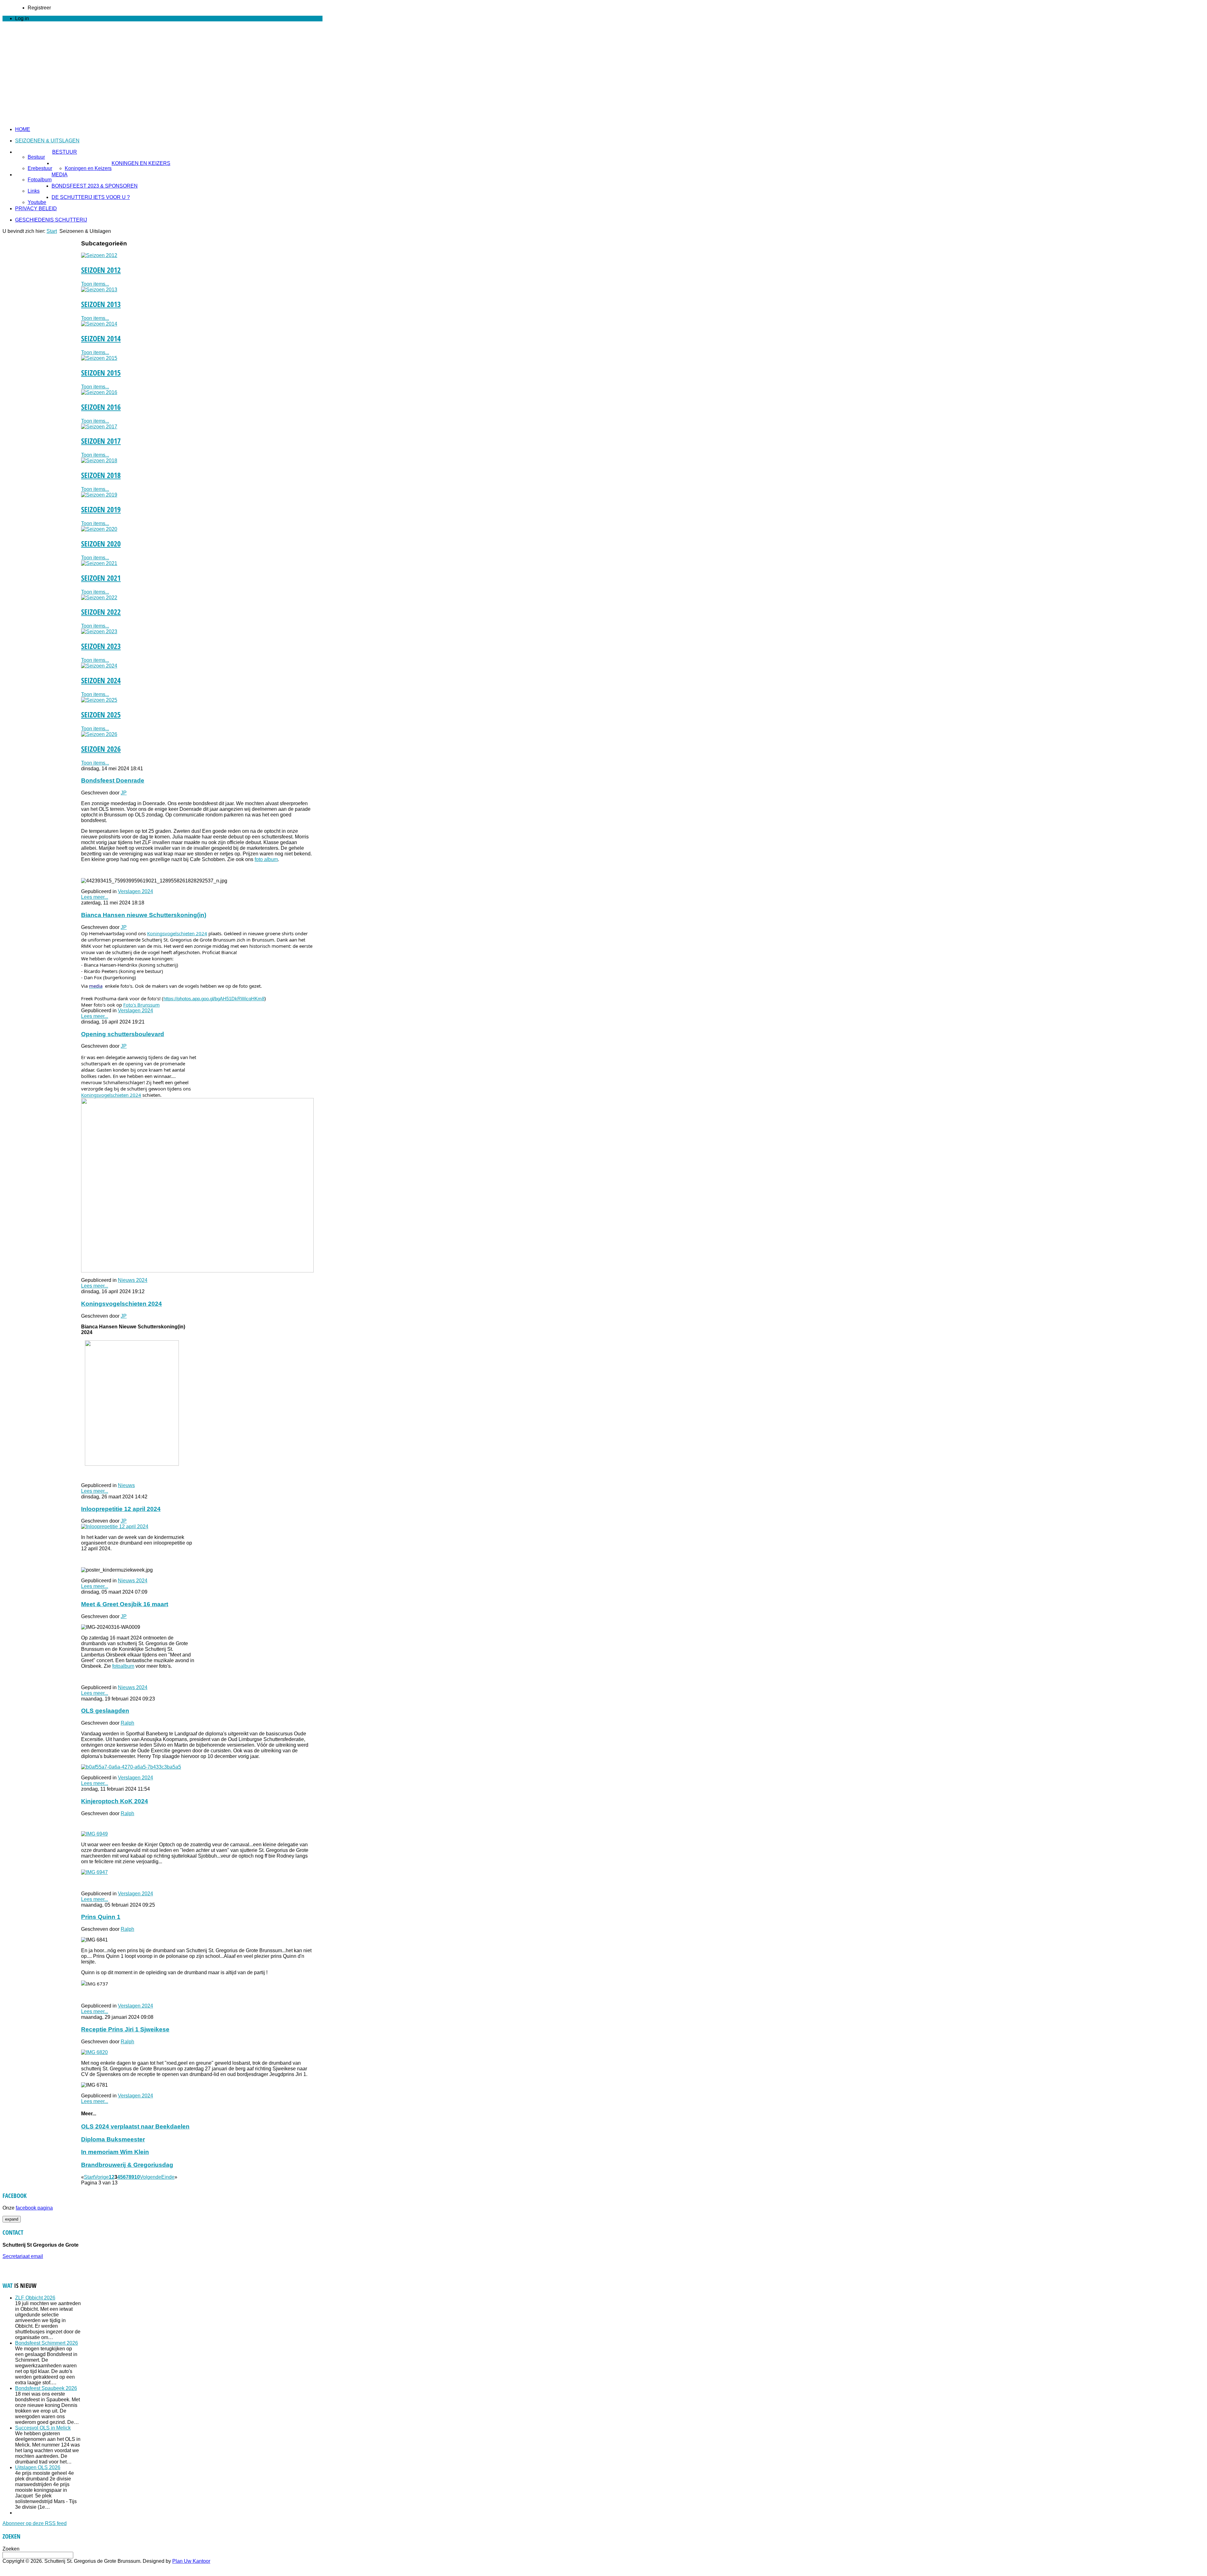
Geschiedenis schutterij (51, 220)
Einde (168, 2177)
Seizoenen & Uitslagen (47, 141)
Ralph (127, 1723)
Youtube (37, 202)
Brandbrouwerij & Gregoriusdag (127, 2165)
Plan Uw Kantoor (191, 2561)
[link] (177, 933)
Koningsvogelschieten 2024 (121, 1304)
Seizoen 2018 (101, 475)
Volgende (151, 2177)
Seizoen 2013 (101, 304)
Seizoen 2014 (101, 338)
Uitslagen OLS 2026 (38, 2467)
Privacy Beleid (36, 209)
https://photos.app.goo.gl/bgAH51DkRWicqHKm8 (214, 999)
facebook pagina (34, 2208)
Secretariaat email (23, 2256)
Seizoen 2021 (101, 578)
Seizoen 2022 (101, 612)
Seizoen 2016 (101, 407)
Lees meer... (95, 897)
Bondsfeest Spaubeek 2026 (46, 2388)
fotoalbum (123, 1666)
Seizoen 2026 (101, 749)
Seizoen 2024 (101, 680)
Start (52, 231)
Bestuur (65, 152)
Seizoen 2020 (101, 544)
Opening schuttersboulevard (123, 1034)
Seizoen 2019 (101, 509)
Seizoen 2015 (101, 373)
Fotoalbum (40, 180)
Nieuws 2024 (133, 1280)
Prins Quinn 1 (101, 1917)
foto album (266, 859)
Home (23, 129)
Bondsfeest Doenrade (113, 780)
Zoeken (11, 2549)
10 (137, 2177)
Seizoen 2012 (101, 270)
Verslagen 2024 (135, 891)
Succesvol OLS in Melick (43, 2428)
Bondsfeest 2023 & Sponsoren (95, 186)
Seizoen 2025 (101, 714)
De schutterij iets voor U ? (91, 197)
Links (34, 191)
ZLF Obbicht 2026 (35, 2298)
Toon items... (95, 284)
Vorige (102, 2177)
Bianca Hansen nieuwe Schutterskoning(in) (144, 915)
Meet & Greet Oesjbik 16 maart (125, 1604)
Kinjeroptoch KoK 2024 (115, 1801)
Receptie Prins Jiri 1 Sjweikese (125, 2029)
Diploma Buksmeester (113, 2139)
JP (124, 793)
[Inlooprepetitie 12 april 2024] (115, 1527)
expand (12, 2219)
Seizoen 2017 (101, 441)
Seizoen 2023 (101, 646)
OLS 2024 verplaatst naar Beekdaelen (135, 2126)
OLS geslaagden (105, 1711)
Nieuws (126, 1485)
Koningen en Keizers (141, 163)
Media (60, 175)
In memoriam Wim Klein (115, 2152)
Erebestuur (40, 168)
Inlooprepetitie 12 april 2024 (121, 1509)
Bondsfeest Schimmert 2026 (47, 2343)
